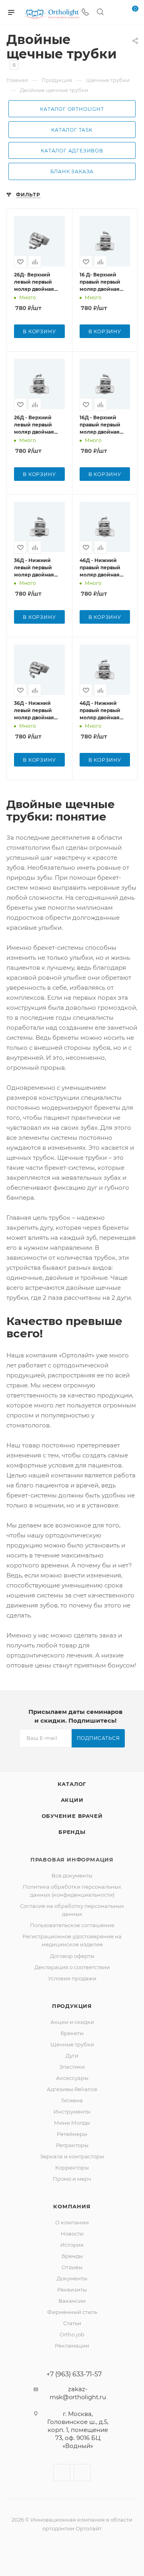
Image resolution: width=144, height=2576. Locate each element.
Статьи (72, 2323)
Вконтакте (62, 2473)
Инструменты (72, 2112)
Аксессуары (72, 2078)
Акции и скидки (72, 2022)
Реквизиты (72, 2290)
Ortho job (72, 2334)
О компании (72, 2222)
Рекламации (72, 2346)
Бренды (72, 1832)
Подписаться (98, 1738)
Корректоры (72, 2168)
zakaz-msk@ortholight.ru (78, 2393)
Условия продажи (72, 1978)
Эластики (72, 2067)
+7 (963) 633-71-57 (74, 2374)
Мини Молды (72, 2123)
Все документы (72, 1875)
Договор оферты (72, 1956)
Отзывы (72, 2267)
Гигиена (72, 2100)
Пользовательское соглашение (72, 1925)
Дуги (72, 2056)
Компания (72, 2206)
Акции (72, 1800)
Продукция (72, 2006)
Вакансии (72, 2301)
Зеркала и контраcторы (72, 2156)
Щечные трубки (72, 2044)
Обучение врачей (72, 1816)
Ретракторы (72, 2145)
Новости (72, 2234)
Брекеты (72, 2033)
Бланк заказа (72, 171)
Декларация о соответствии (72, 1967)
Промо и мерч (72, 2179)
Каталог (72, 1784)
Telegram (82, 2473)
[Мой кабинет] (115, 13)
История (72, 2245)
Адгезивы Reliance (72, 2089)
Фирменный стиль (72, 2312)
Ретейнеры (72, 2134)
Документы (72, 2278)
